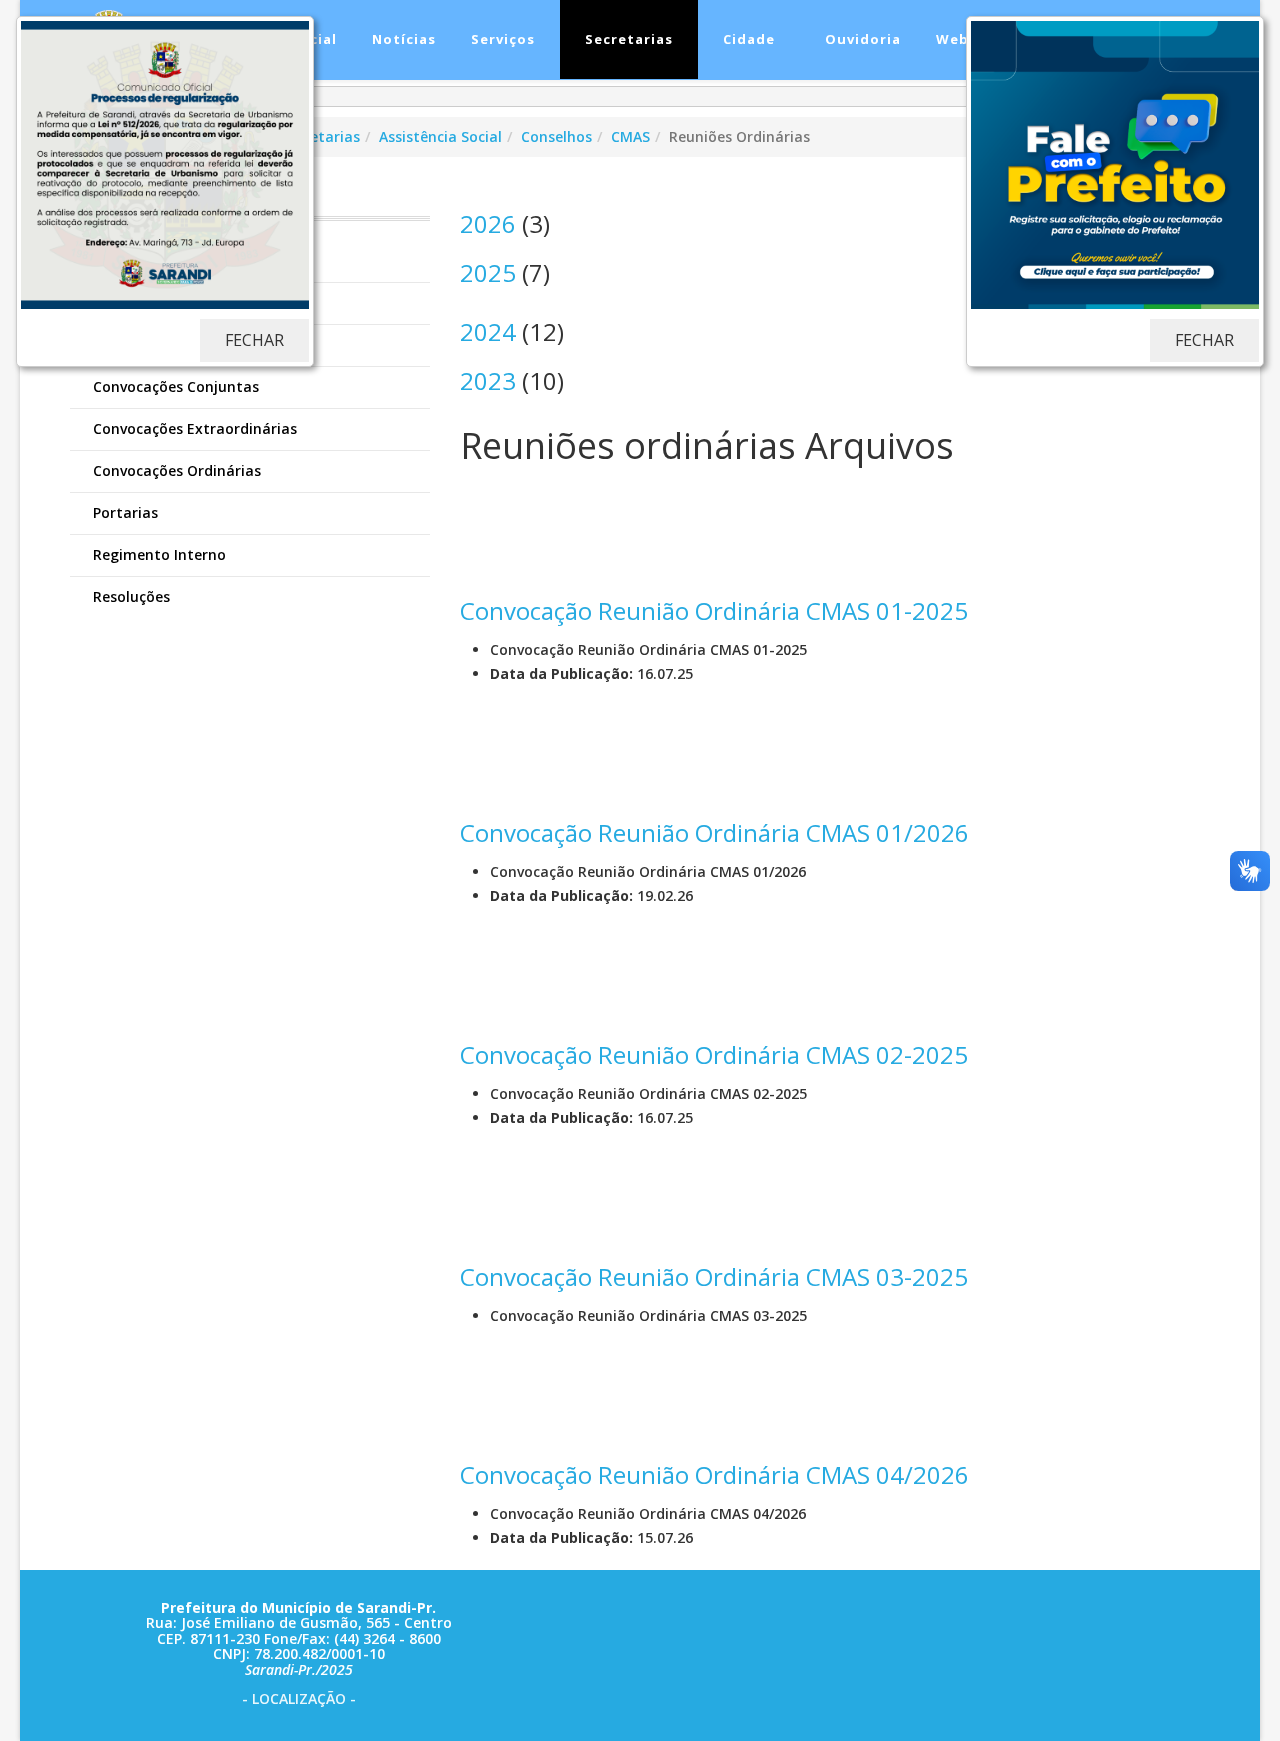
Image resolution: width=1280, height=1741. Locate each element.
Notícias (402, 39)
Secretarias (627, 39)
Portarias (123, 512)
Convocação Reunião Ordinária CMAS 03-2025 (714, 1276)
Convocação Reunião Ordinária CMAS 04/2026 (714, 1474)
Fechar (254, 340)
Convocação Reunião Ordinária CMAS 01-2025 (714, 610)
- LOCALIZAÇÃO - (299, 1698)
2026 (488, 223)
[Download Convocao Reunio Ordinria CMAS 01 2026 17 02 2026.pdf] (510, 746)
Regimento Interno (157, 554)
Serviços (501, 39)
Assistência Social (440, 136)
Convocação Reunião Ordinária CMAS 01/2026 (714, 832)
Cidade (747, 39)
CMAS (630, 136)
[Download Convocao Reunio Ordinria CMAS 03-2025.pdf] (510, 1190)
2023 (488, 380)
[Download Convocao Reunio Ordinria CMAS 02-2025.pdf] (510, 968)
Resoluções (129, 596)
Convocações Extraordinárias (193, 428)
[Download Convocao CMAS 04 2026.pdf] (510, 1388)
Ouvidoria (861, 39)
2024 (488, 331)
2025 (488, 272)
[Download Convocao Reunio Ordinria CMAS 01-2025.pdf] (510, 524)
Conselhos (556, 136)
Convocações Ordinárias (175, 470)
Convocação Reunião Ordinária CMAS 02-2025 (714, 1054)
